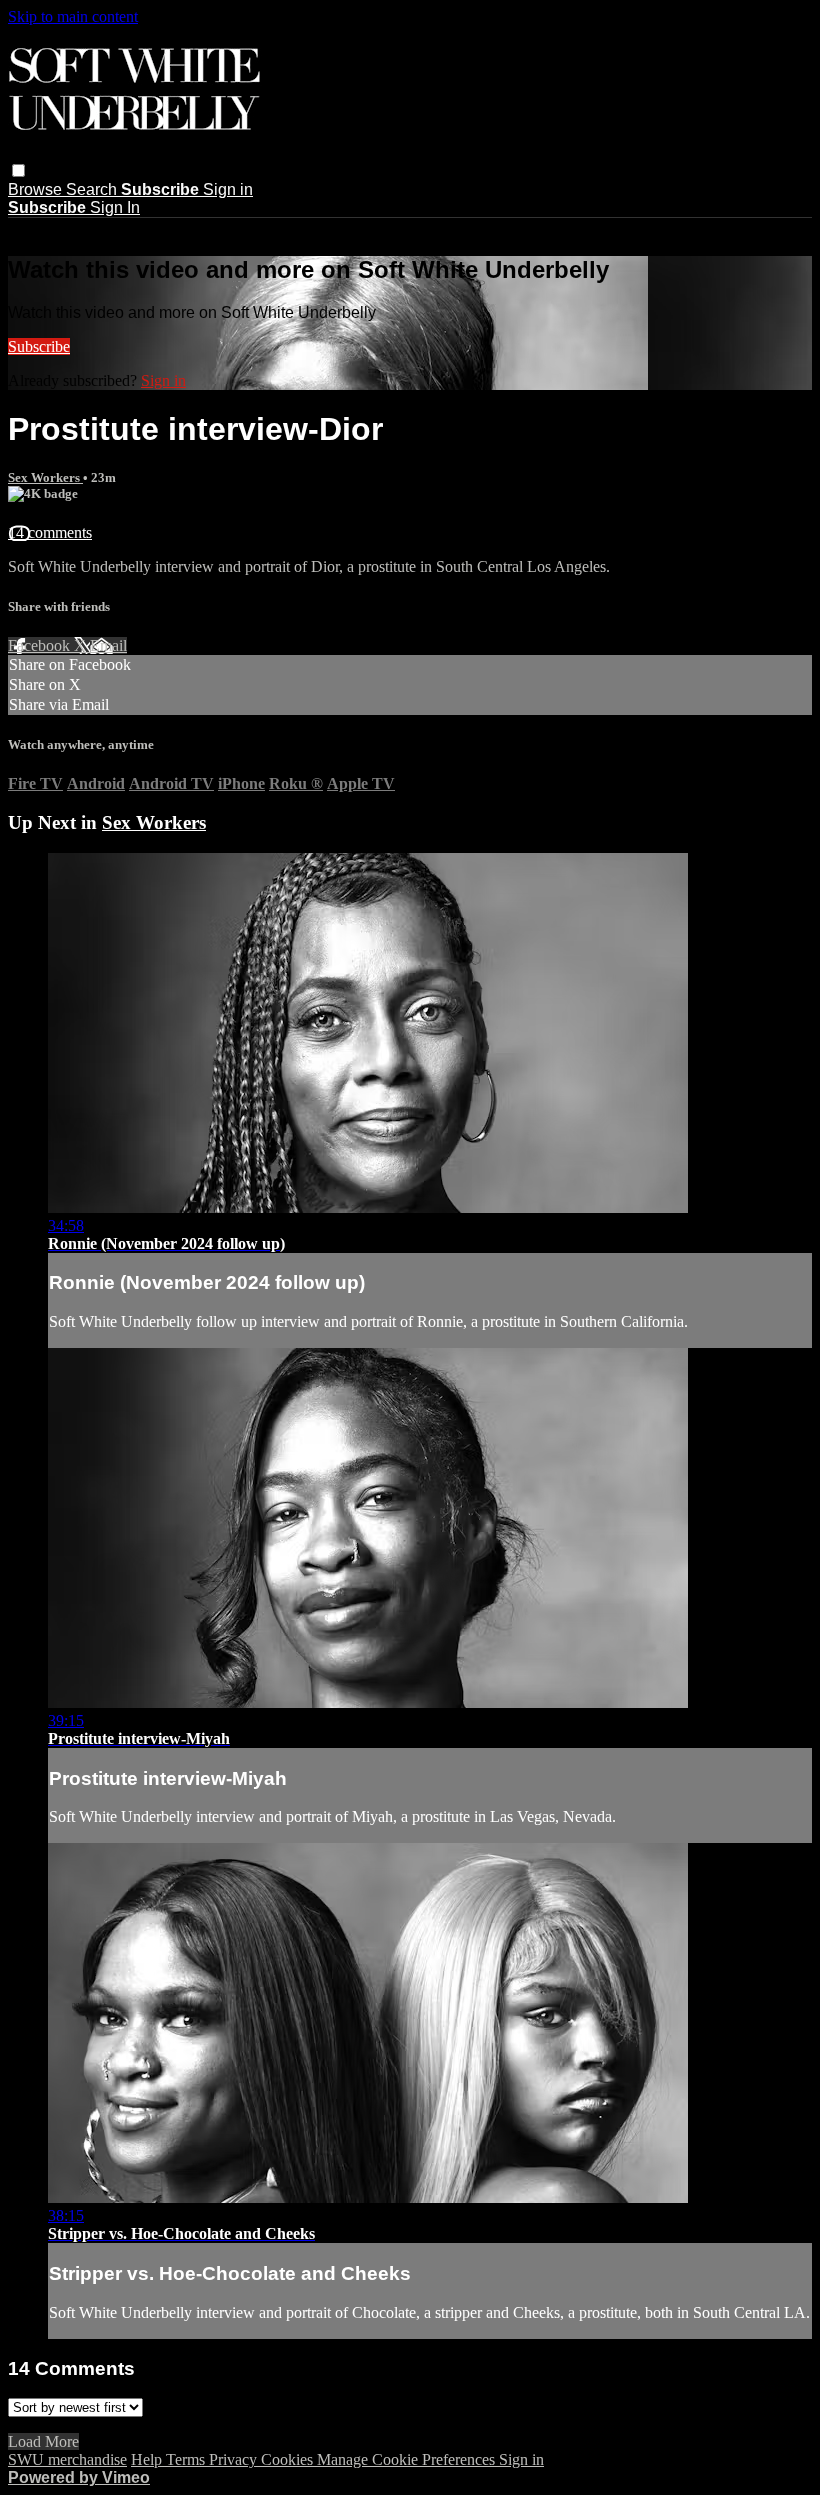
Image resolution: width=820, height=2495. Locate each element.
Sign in (228, 189)
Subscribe (39, 346)
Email (108, 645)
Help (148, 2459)
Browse (37, 189)
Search (93, 189)
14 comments (50, 532)
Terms (187, 2459)
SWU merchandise (67, 2459)
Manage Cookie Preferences (408, 2459)
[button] (18, 170)
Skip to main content (73, 16)
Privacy (235, 2459)
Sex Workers (45, 477)
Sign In (115, 207)
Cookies (289, 2459)
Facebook (41, 645)
